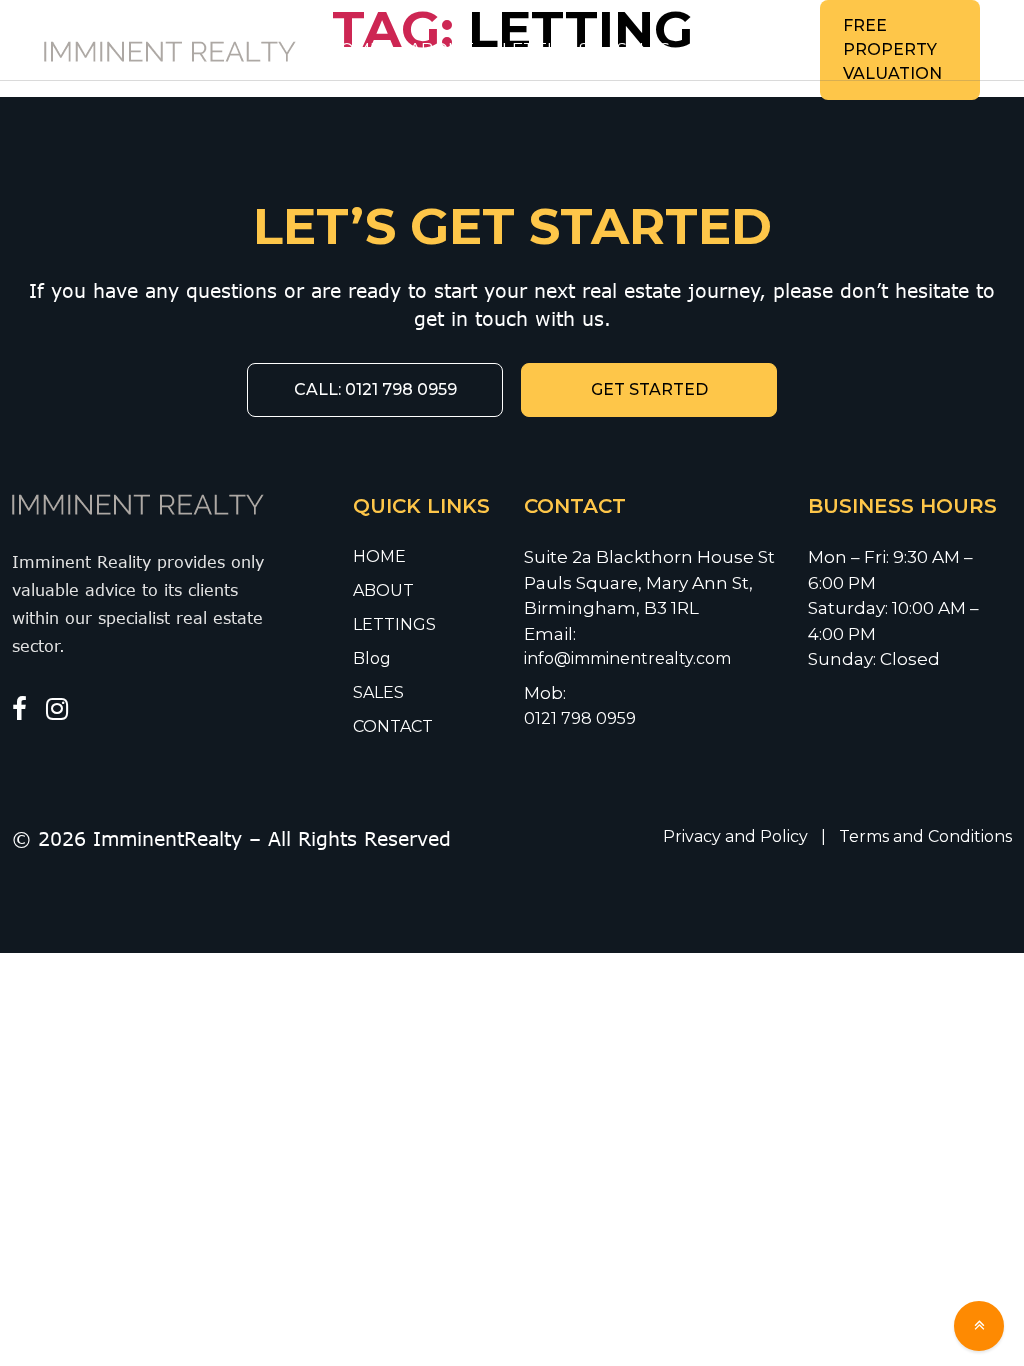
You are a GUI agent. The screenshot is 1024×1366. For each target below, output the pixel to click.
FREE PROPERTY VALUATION (892, 49)
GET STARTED (649, 389)
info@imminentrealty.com (629, 658)
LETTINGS (545, 49)
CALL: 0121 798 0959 (375, 389)
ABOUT (441, 49)
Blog (372, 658)
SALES (643, 49)
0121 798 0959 (580, 718)
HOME (353, 49)
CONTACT (741, 49)
